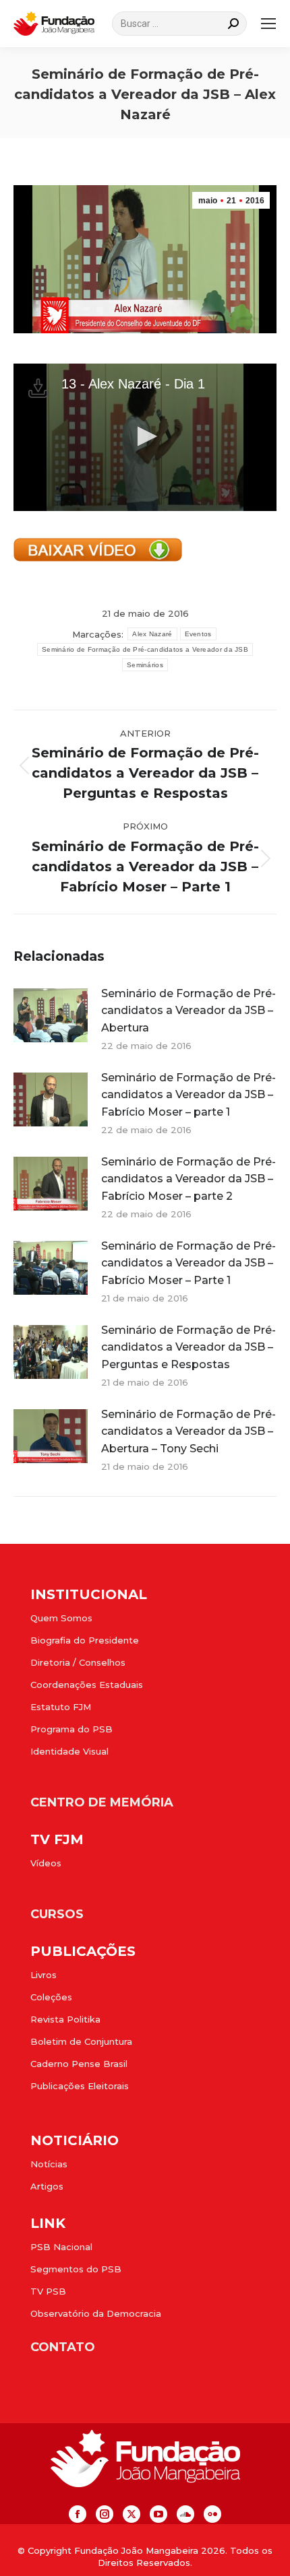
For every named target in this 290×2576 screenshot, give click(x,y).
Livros (43, 1975)
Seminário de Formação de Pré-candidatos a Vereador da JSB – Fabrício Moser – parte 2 (188, 1179)
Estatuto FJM (61, 1707)
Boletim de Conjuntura (81, 2041)
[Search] (233, 24)
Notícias (49, 2164)
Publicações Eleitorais (80, 2086)
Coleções (51, 1997)
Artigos (47, 2186)
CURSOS (57, 1914)
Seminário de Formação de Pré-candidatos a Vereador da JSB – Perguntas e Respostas (188, 1347)
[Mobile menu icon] (268, 24)
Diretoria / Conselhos (78, 1662)
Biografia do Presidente (85, 1640)
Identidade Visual (69, 1751)
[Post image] (51, 1015)
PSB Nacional (61, 2247)
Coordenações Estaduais (87, 1685)
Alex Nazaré (152, 634)
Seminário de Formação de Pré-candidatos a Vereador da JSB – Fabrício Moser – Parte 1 (188, 1263)
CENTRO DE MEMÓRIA (102, 1802)
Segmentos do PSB (76, 2269)
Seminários (145, 665)
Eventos (198, 634)
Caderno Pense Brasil (79, 2064)
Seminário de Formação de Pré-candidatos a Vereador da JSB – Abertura (188, 1011)
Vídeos (46, 1863)
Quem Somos (61, 1618)
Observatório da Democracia (96, 2313)
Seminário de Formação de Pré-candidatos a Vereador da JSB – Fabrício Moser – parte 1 (188, 1095)
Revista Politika (65, 2019)
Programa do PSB (71, 1729)
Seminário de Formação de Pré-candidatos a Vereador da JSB (145, 649)
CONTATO (63, 2347)
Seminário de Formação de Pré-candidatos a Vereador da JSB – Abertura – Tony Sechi (188, 1431)
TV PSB (48, 2291)
